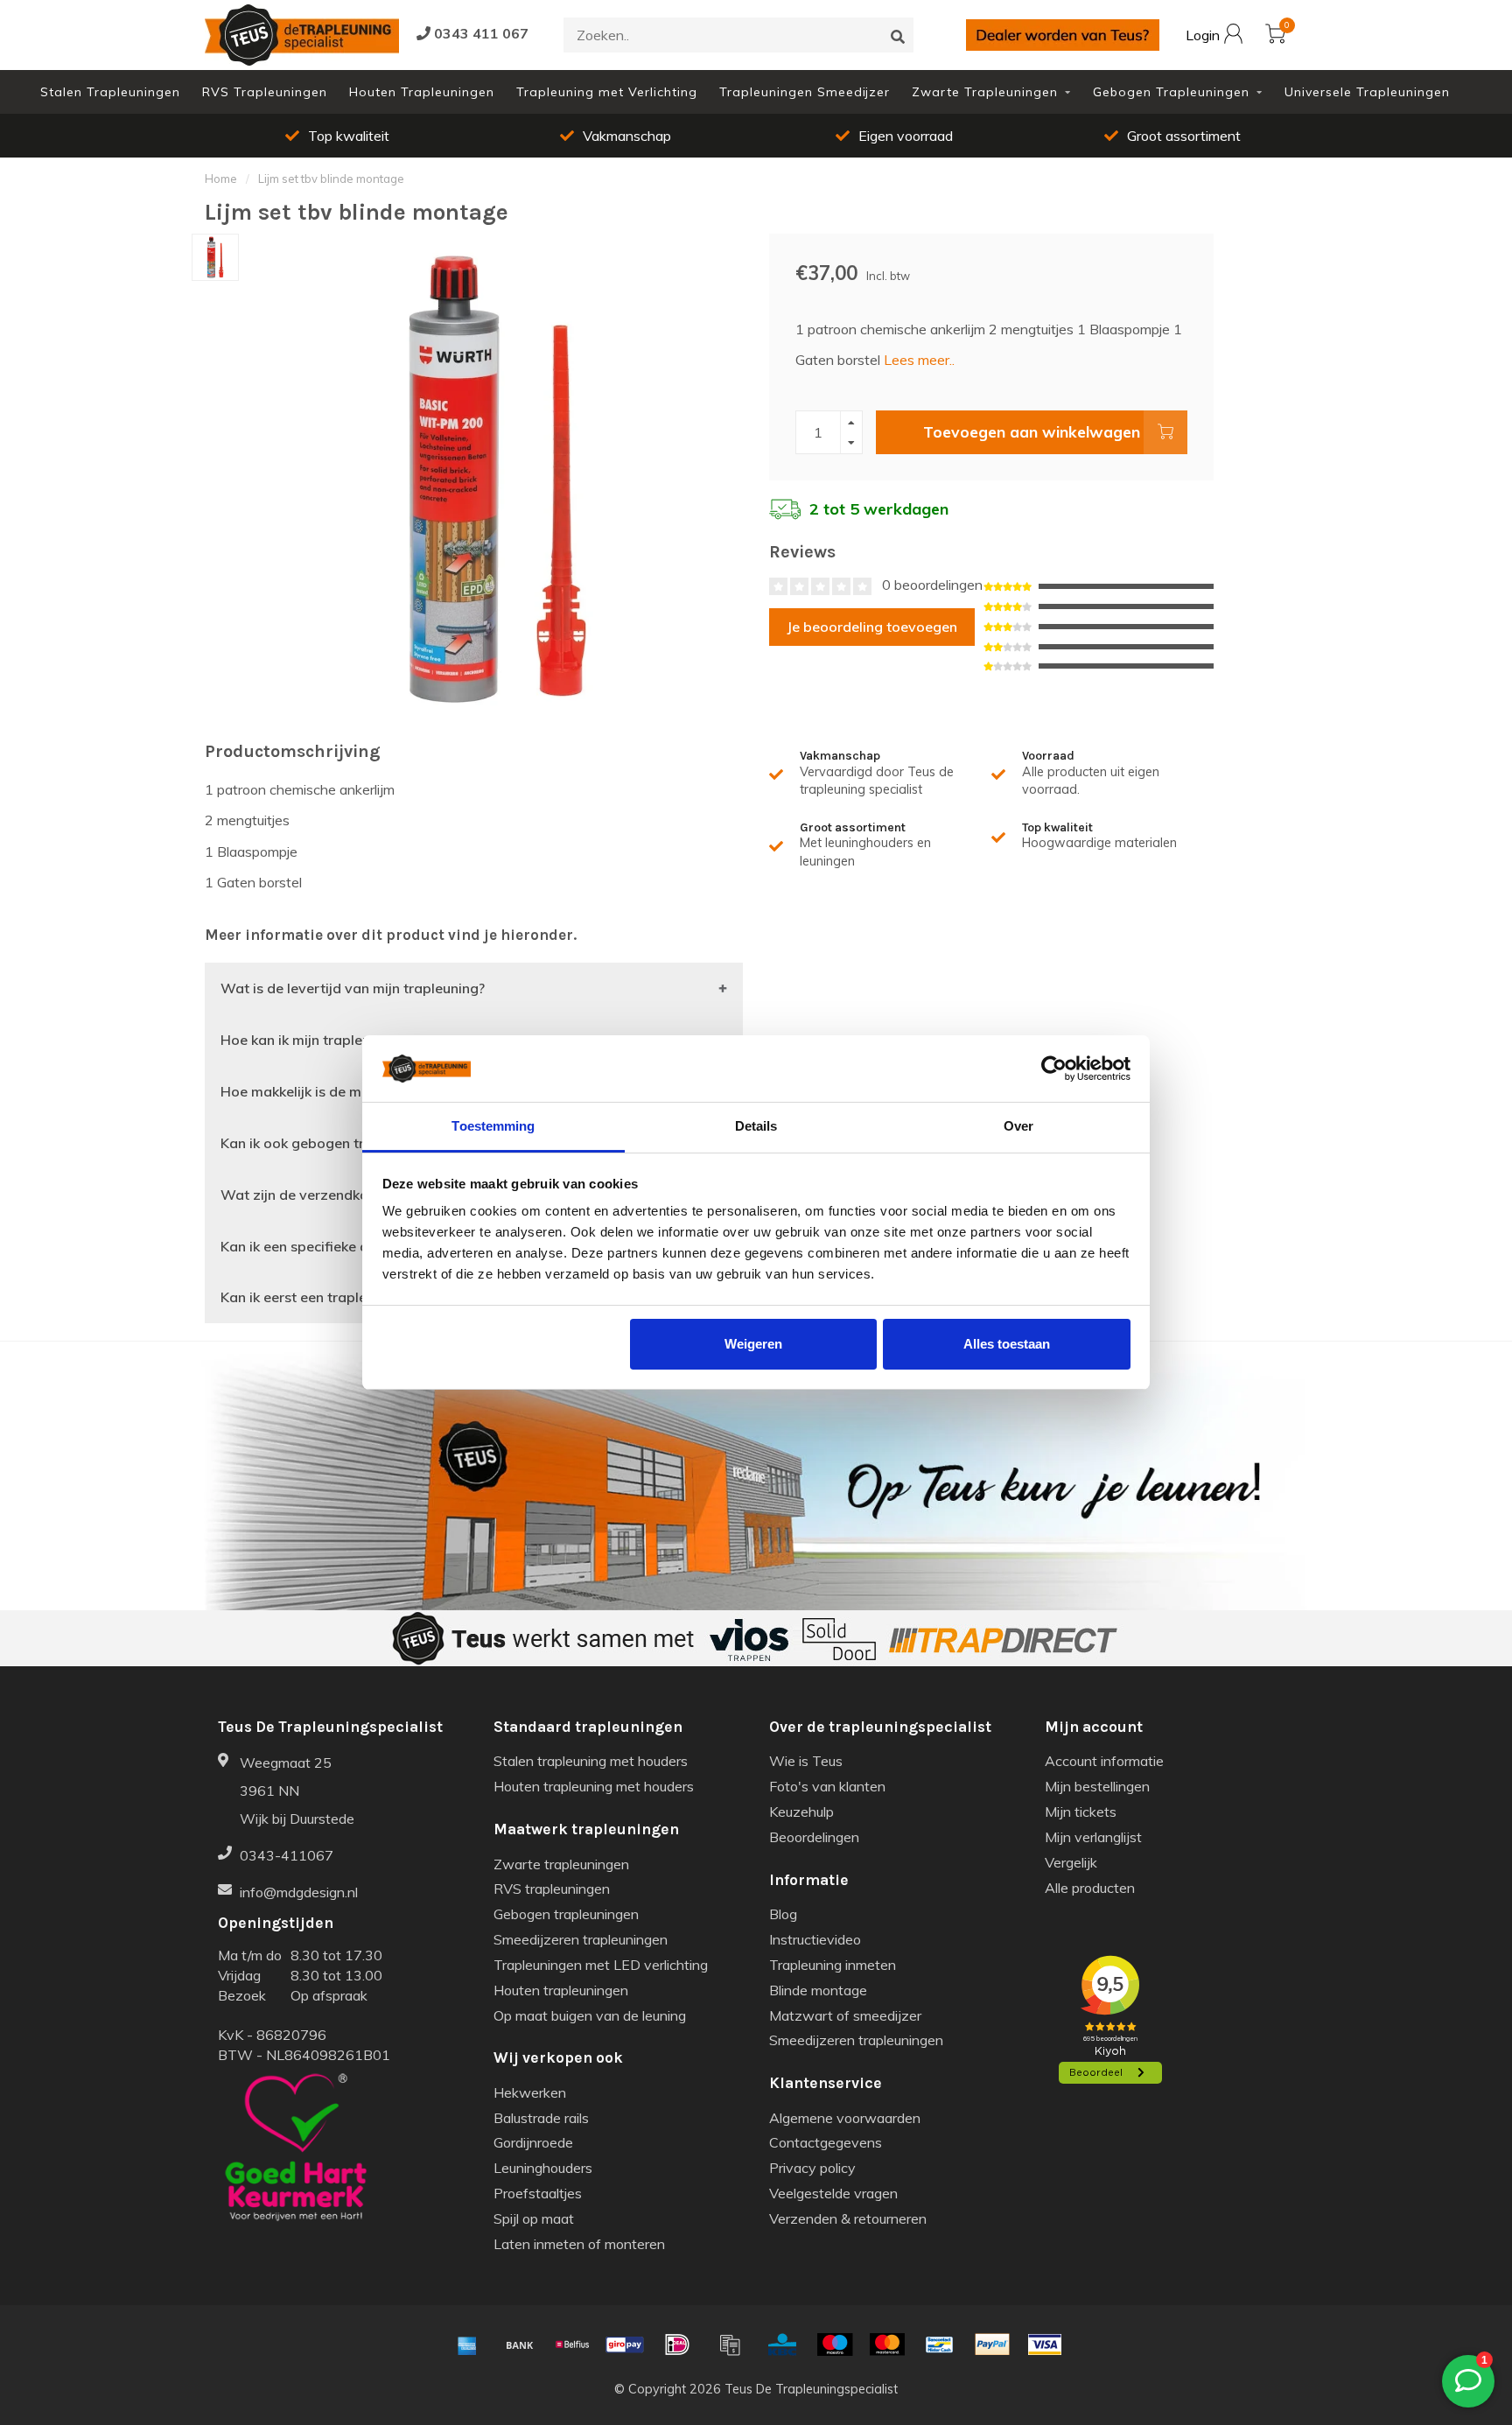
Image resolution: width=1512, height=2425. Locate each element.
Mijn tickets (1081, 1812)
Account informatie (1104, 1761)
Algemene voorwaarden (845, 2118)
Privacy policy (812, 2168)
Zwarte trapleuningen (561, 1864)
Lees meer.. (919, 360)
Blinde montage (818, 1990)
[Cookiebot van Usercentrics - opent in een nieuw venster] (1054, 1069)
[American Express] (467, 2344)
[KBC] (782, 2344)
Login (1204, 36)
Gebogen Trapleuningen (1171, 92)
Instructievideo (815, 1939)
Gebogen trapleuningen (566, 1914)
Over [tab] (1018, 1126)
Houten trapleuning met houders (594, 1786)
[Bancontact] (940, 2344)
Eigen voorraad (906, 136)
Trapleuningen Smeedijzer (805, 92)
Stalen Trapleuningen (110, 92)
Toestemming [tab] (493, 1126)
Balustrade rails (541, 2118)
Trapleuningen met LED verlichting (601, 1965)
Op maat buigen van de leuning (590, 2015)
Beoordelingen (814, 1837)
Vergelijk (1071, 1862)
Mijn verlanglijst (1093, 1837)
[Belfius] (572, 2344)
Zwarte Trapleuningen (985, 92)
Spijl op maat (534, 2218)
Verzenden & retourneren (848, 2218)
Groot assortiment (1184, 136)
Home (221, 179)
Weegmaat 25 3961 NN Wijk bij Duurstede (297, 1791)
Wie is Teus (806, 1761)
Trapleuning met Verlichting (607, 92)
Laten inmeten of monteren (579, 2244)
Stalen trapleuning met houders (591, 1761)
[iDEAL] (677, 2344)
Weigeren (753, 1344)
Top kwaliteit (349, 136)
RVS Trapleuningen (265, 92)
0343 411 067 (479, 33)
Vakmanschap (627, 136)
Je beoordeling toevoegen (872, 627)
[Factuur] (730, 2344)
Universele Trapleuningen (1367, 92)
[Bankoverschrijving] (520, 2344)
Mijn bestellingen (1097, 1786)
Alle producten (1090, 1888)
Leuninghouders (543, 2168)
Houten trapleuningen (561, 1990)
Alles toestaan (1007, 1344)
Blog (783, 1914)
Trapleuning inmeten (833, 1965)
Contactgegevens (826, 2142)
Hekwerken (530, 2092)
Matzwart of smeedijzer (845, 2015)
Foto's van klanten (827, 1786)
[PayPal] (992, 2344)
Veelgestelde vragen (833, 2193)
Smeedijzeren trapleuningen (581, 1939)
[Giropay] (625, 2344)
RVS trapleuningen (552, 1889)
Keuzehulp (801, 1812)
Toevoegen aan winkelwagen (1032, 431)
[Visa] (1045, 2344)
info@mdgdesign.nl (299, 1892)
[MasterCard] (887, 2344)
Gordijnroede (533, 2142)
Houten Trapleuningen (422, 92)
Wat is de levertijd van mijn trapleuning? (353, 988)
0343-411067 (287, 1855)
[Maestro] (835, 2344)
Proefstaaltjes (538, 2193)
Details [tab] (756, 1126)
